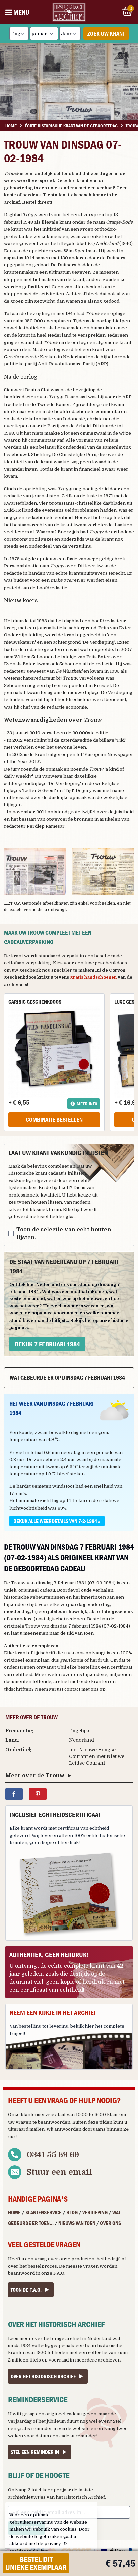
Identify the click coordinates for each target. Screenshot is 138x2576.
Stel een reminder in (35, 2452)
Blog (72, 2212)
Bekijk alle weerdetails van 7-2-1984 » (57, 1521)
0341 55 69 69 (53, 2155)
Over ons (111, 2223)
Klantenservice (44, 2212)
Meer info (87, 1104)
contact (72, 1689)
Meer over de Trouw (35, 1776)
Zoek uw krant (106, 33)
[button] (35, 871)
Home (14, 2212)
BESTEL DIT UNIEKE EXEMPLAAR (36, 2563)
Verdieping (95, 2212)
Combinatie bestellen (54, 1120)
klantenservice (38, 2115)
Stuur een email (59, 2172)
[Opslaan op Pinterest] (38, 1794)
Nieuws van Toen (77, 2223)
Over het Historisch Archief (43, 2376)
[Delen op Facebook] (14, 1794)
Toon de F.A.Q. (26, 2290)
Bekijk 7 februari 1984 (47, 1344)
